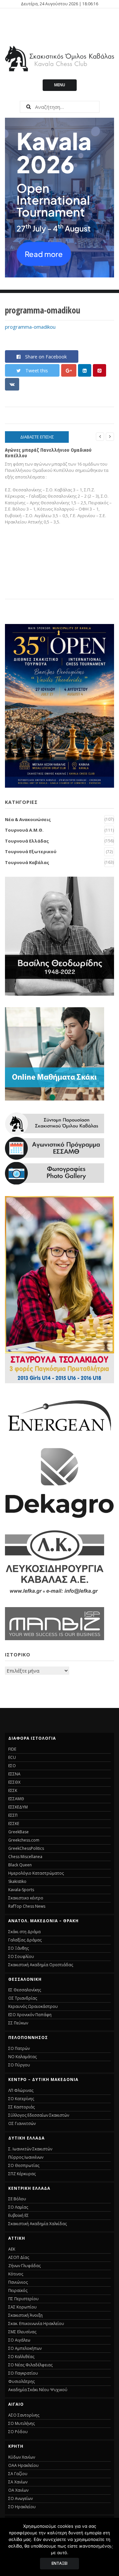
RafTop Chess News (27, 1906)
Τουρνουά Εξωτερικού (31, 852)
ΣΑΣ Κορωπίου (22, 2307)
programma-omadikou (30, 327)
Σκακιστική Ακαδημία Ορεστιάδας (41, 1965)
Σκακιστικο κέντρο (26, 1898)
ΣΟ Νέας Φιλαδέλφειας (30, 2365)
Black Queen (20, 1865)
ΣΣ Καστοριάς (21, 2107)
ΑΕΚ (12, 2249)
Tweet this (37, 371)
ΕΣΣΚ (13, 1790)
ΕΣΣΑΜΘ (16, 1799)
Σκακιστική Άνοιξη (25, 2315)
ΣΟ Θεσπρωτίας (24, 2165)
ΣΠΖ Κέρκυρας (22, 2174)
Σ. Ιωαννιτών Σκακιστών (30, 2149)
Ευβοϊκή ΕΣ (19, 2215)
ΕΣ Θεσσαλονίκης (25, 1990)
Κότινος (16, 2274)
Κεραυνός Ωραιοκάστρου (33, 2006)
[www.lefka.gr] (55, 1594)
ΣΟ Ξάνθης (19, 1948)
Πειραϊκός (18, 2290)
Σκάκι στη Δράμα (24, 1932)
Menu (60, 85)
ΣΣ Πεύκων (18, 2023)
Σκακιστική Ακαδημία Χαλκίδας (38, 2224)
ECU (12, 1757)
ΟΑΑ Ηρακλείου (23, 2465)
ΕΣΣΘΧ (14, 1782)
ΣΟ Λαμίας (18, 2207)
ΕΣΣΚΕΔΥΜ (18, 1807)
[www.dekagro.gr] (59, 1517)
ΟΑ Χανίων (18, 2490)
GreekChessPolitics (26, 1848)
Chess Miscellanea (25, 1857)
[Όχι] (111, 2547)
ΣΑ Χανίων (18, 2482)
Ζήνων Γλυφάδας (24, 2266)
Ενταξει (59, 2563)
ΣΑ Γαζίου (18, 2474)
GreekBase (19, 1832)
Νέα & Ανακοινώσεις (28, 819)
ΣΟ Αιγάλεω (19, 2340)
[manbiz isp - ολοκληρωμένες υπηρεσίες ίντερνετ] (55, 1638)
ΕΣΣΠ (13, 1815)
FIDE (12, 1749)
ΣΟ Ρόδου (18, 2432)
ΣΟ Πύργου (19, 2065)
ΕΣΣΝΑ (14, 1774)
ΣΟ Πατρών (19, 2048)
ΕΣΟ (12, 1766)
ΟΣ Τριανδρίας (23, 1998)
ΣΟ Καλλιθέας (21, 2357)
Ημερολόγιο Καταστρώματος (36, 1873)
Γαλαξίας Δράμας (25, 1940)
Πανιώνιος (18, 2282)
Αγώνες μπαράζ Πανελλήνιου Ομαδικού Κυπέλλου (48, 453)
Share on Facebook (46, 357)
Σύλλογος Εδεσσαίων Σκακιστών (39, 2115)
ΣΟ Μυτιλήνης (21, 2423)
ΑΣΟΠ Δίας (19, 2257)
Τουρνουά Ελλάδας (27, 841)
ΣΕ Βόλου (17, 2199)
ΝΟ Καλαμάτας (22, 2057)
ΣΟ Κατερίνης (21, 2099)
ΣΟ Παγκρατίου (23, 2373)
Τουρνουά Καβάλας (27, 862)
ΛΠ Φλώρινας (21, 2090)
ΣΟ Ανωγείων (20, 2498)
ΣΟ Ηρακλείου (22, 2507)
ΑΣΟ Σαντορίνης (24, 2415)
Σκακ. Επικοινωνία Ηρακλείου (36, 2324)
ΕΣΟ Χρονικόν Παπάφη (30, 2015)
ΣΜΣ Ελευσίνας (22, 2332)
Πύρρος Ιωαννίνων (26, 2157)
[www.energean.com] (59, 1434)
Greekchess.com (24, 1840)
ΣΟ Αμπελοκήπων (25, 2348)
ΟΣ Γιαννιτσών (22, 2123)
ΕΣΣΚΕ (14, 1824)
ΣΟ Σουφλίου (21, 1956)
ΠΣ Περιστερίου (23, 2299)
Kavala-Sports (21, 1890)
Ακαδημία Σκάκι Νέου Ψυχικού (38, 2390)
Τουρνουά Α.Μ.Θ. (24, 830)
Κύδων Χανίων (22, 2457)
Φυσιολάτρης (21, 2381)
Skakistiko (17, 1881)
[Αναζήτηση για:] (59, 107)
